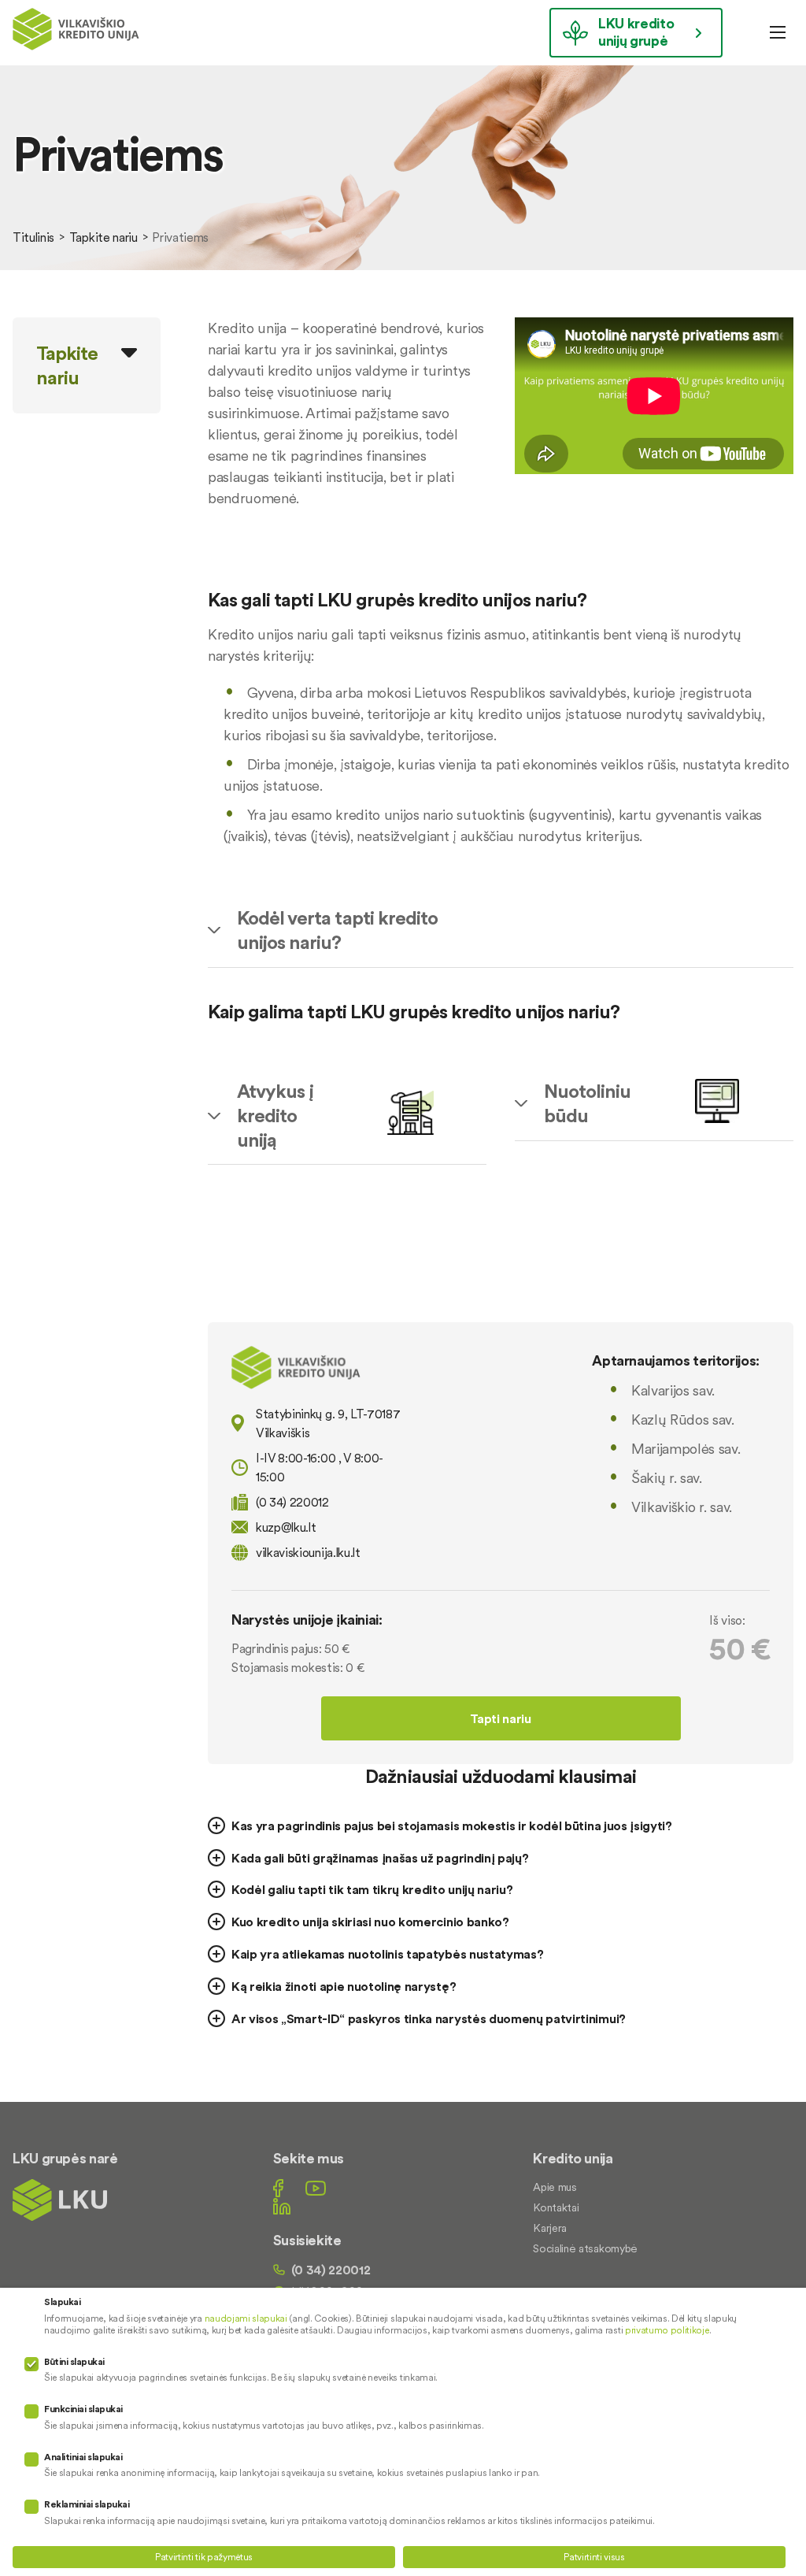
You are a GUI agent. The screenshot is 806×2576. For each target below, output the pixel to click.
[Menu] (778, 32)
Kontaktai (556, 2207)
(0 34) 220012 (331, 2270)
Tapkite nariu (104, 237)
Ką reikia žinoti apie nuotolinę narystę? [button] (344, 1986)
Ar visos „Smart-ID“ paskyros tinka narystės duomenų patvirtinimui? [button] (429, 2018)
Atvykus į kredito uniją (275, 1116)
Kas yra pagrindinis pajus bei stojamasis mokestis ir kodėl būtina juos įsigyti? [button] (452, 1825)
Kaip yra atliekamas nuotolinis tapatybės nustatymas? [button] (387, 1954)
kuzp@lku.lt (286, 1527)
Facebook (278, 2188)
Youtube (316, 2188)
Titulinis (33, 237)
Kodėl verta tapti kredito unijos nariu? (337, 930)
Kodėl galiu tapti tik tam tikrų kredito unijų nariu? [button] (372, 1889)
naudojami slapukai (246, 2318)
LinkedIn (282, 2206)
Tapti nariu (500, 1718)
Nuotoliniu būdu (587, 1103)
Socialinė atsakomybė (585, 2248)
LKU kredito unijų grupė (636, 32)
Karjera (550, 2228)
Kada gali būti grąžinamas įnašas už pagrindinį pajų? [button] (380, 1858)
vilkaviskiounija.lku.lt (308, 1552)
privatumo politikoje (667, 2330)
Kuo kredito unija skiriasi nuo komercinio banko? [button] (370, 1922)
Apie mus (555, 2187)
